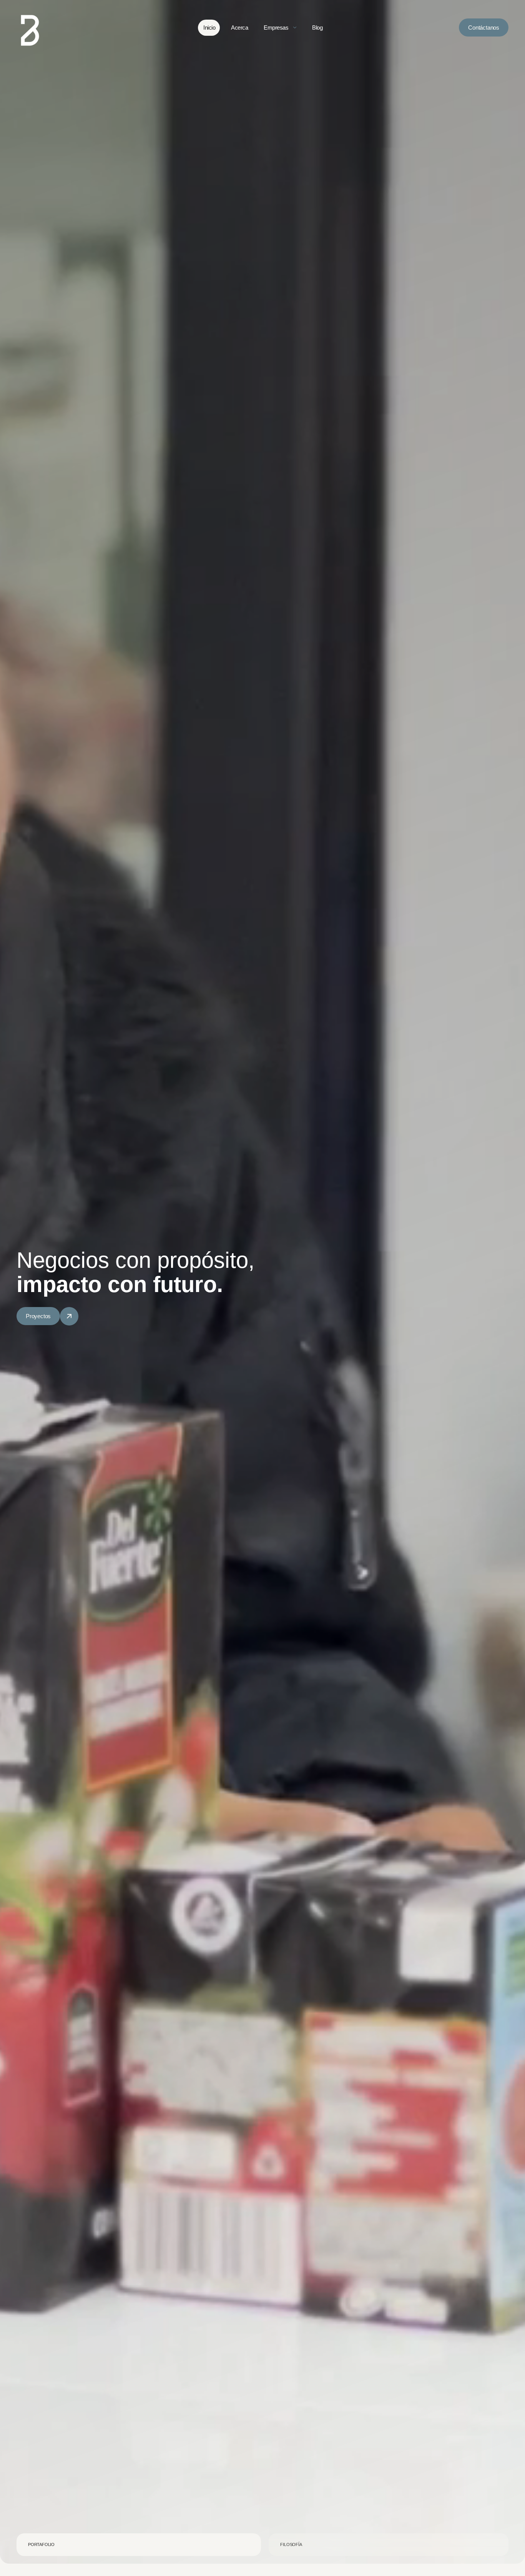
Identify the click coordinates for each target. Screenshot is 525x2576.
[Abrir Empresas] (295, 28)
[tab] (139, 2545)
